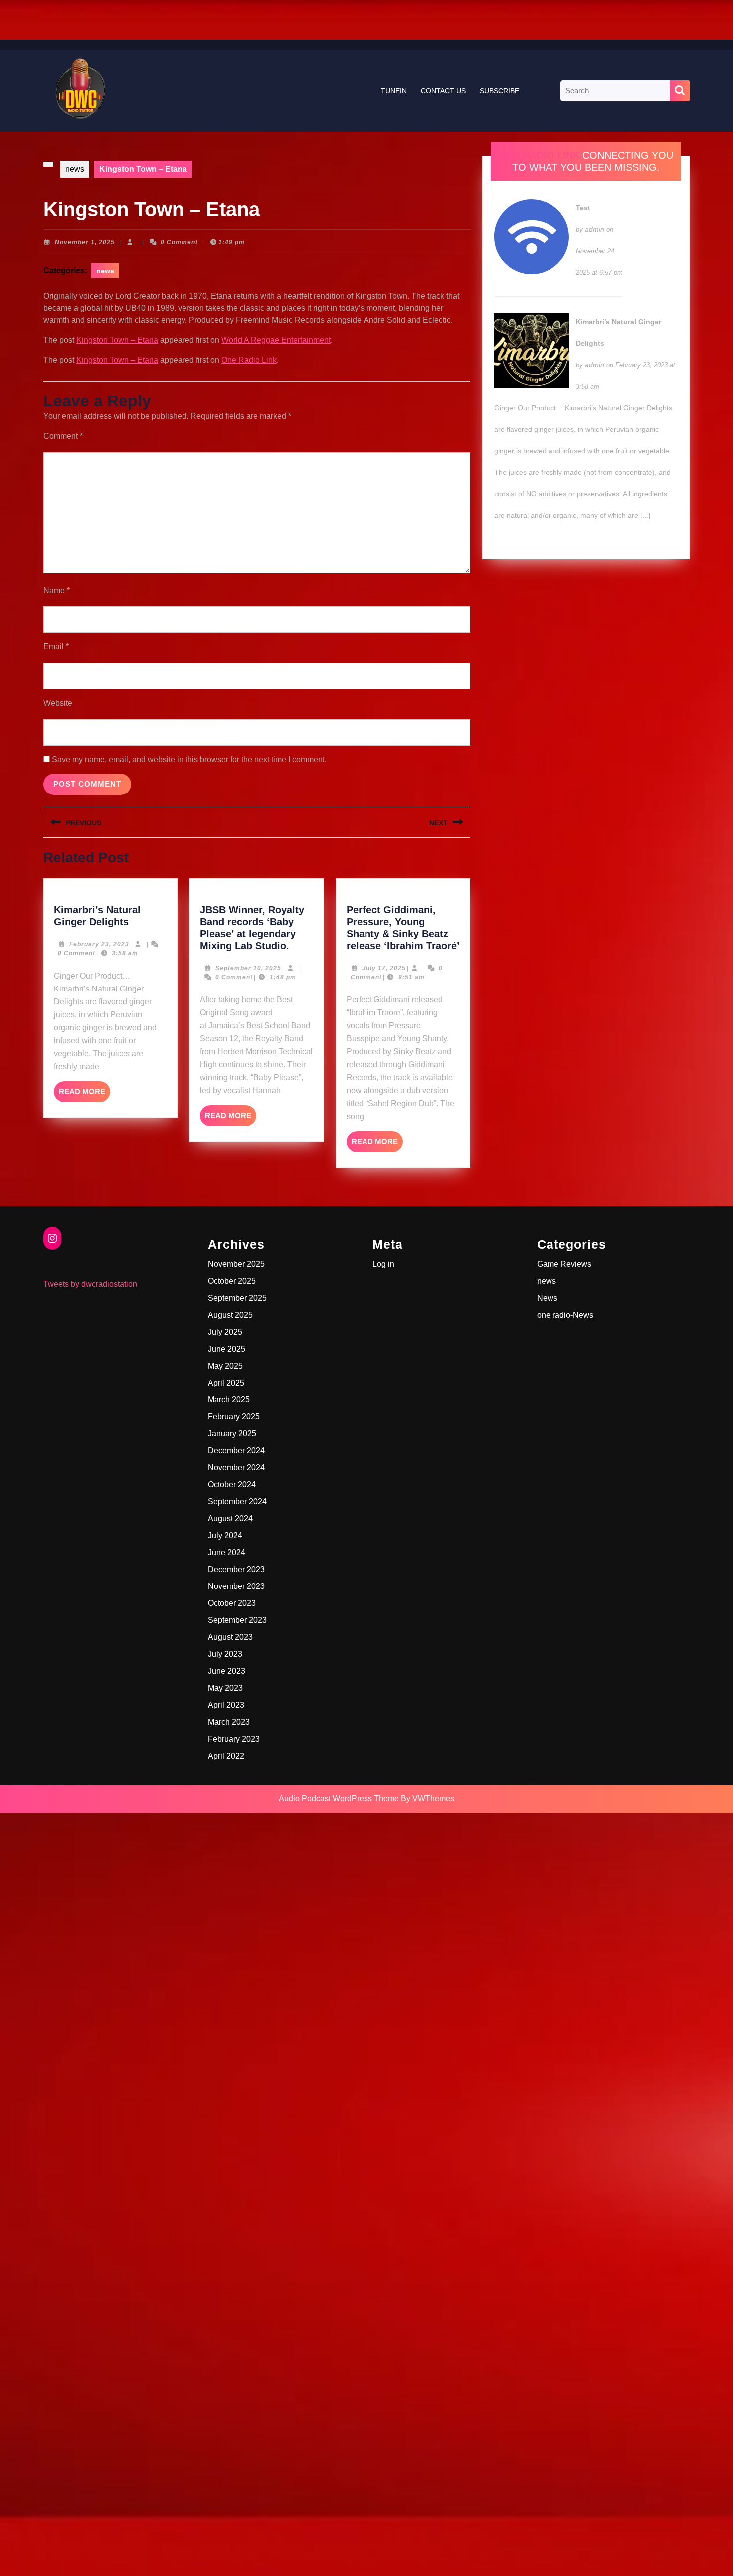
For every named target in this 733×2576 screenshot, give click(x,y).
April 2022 (226, 1756)
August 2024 (230, 1518)
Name (57, 590)
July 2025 (225, 1332)
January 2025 (232, 1434)
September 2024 (237, 1501)
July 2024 (225, 1535)
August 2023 (230, 1637)
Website (58, 703)
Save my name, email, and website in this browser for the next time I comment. (189, 759)
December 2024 (236, 1451)
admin (595, 229)
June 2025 (227, 1349)
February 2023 (234, 1739)
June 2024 (227, 1552)
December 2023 (236, 1569)
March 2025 (229, 1400)
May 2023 (225, 1688)
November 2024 (236, 1468)
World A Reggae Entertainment (276, 340)
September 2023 (237, 1620)
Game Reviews (564, 1264)
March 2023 (229, 1722)
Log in (383, 1264)
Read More (85, 1095)
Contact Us (443, 91)
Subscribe (499, 91)
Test (583, 208)
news (75, 169)
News (547, 1298)
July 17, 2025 (384, 968)
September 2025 (237, 1298)
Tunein (394, 91)
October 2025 (232, 1281)
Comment (63, 436)
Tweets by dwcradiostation (90, 1284)
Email (56, 647)
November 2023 (236, 1586)
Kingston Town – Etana (117, 340)
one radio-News (565, 1315)
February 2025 (234, 1417)
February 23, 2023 (99, 944)
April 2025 (226, 1383)
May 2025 (225, 1366)
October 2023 (232, 1603)
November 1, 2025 (85, 242)
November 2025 (236, 1264)
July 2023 (225, 1654)
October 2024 (232, 1485)
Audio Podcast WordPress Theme (339, 1799)
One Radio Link (249, 360)
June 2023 (227, 1671)
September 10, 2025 (248, 968)
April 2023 (226, 1705)
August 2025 (230, 1315)
